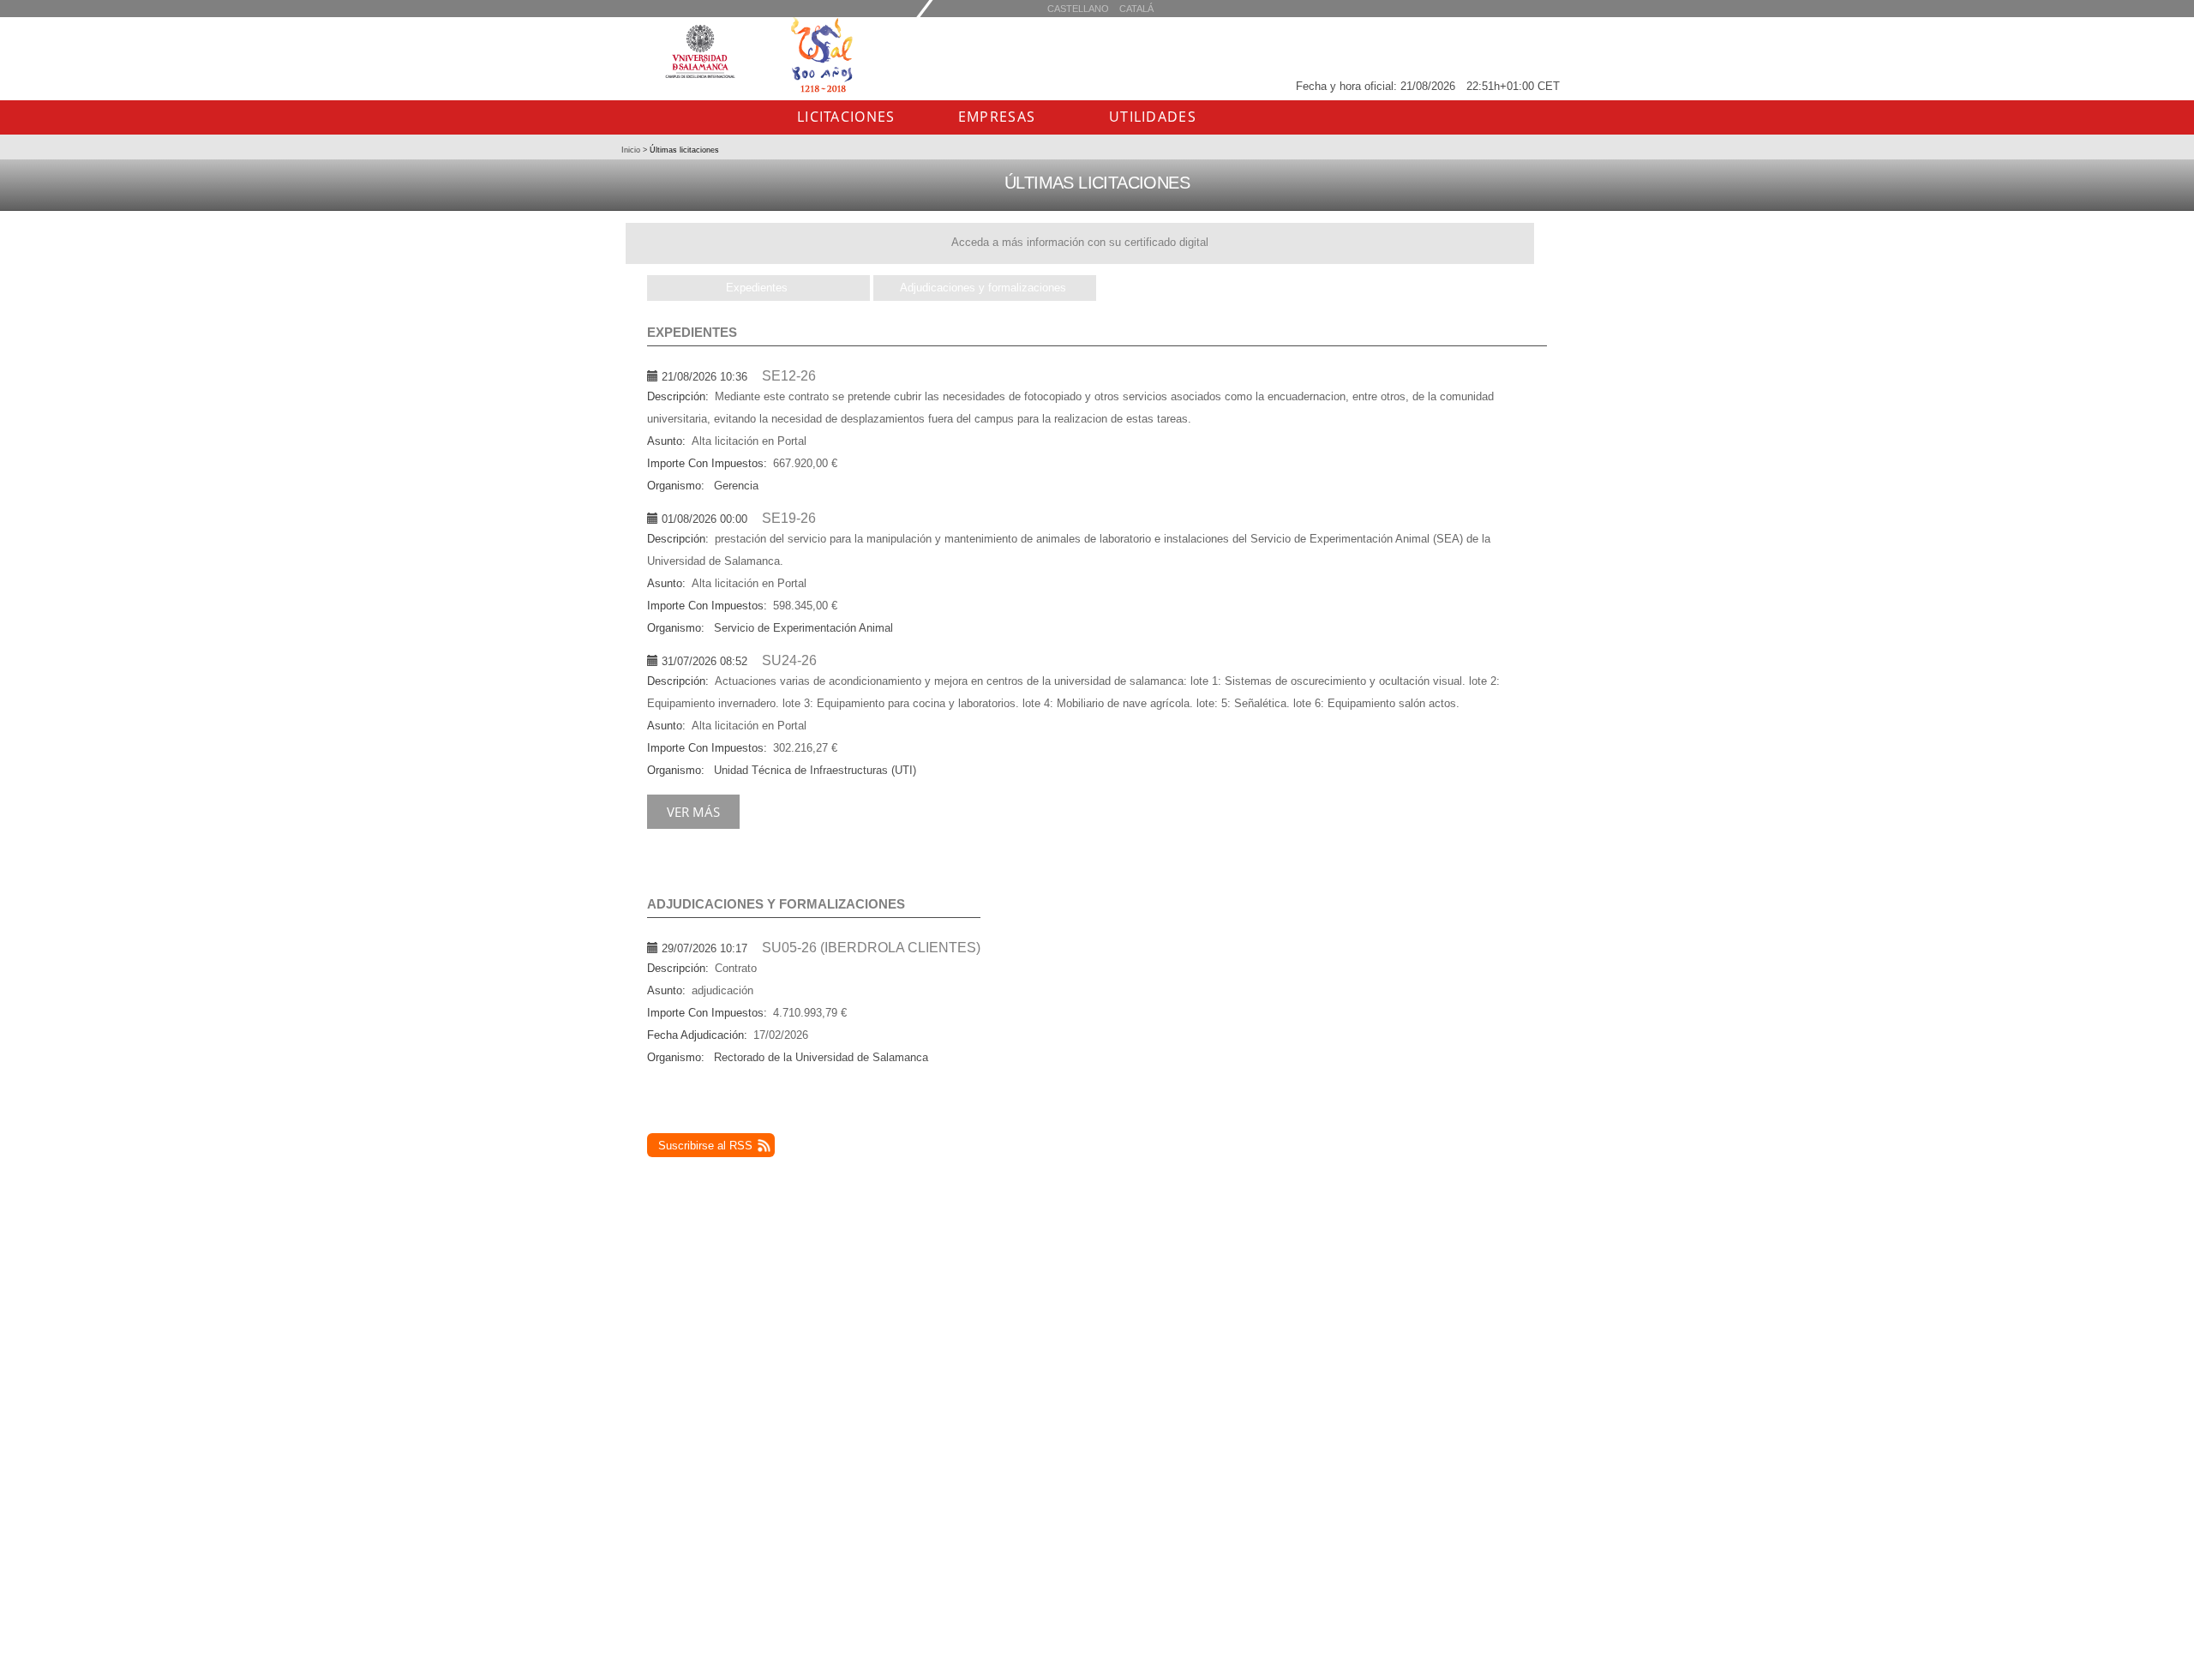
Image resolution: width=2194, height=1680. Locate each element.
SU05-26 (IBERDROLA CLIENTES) (871, 948)
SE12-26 (789, 376)
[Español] (1136, 8)
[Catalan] (1078, 8)
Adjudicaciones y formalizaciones (983, 288)
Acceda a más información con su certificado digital (1080, 242)
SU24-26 (789, 660)
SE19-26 (789, 518)
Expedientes (757, 288)
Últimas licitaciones (683, 150)
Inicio (632, 150)
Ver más (693, 812)
